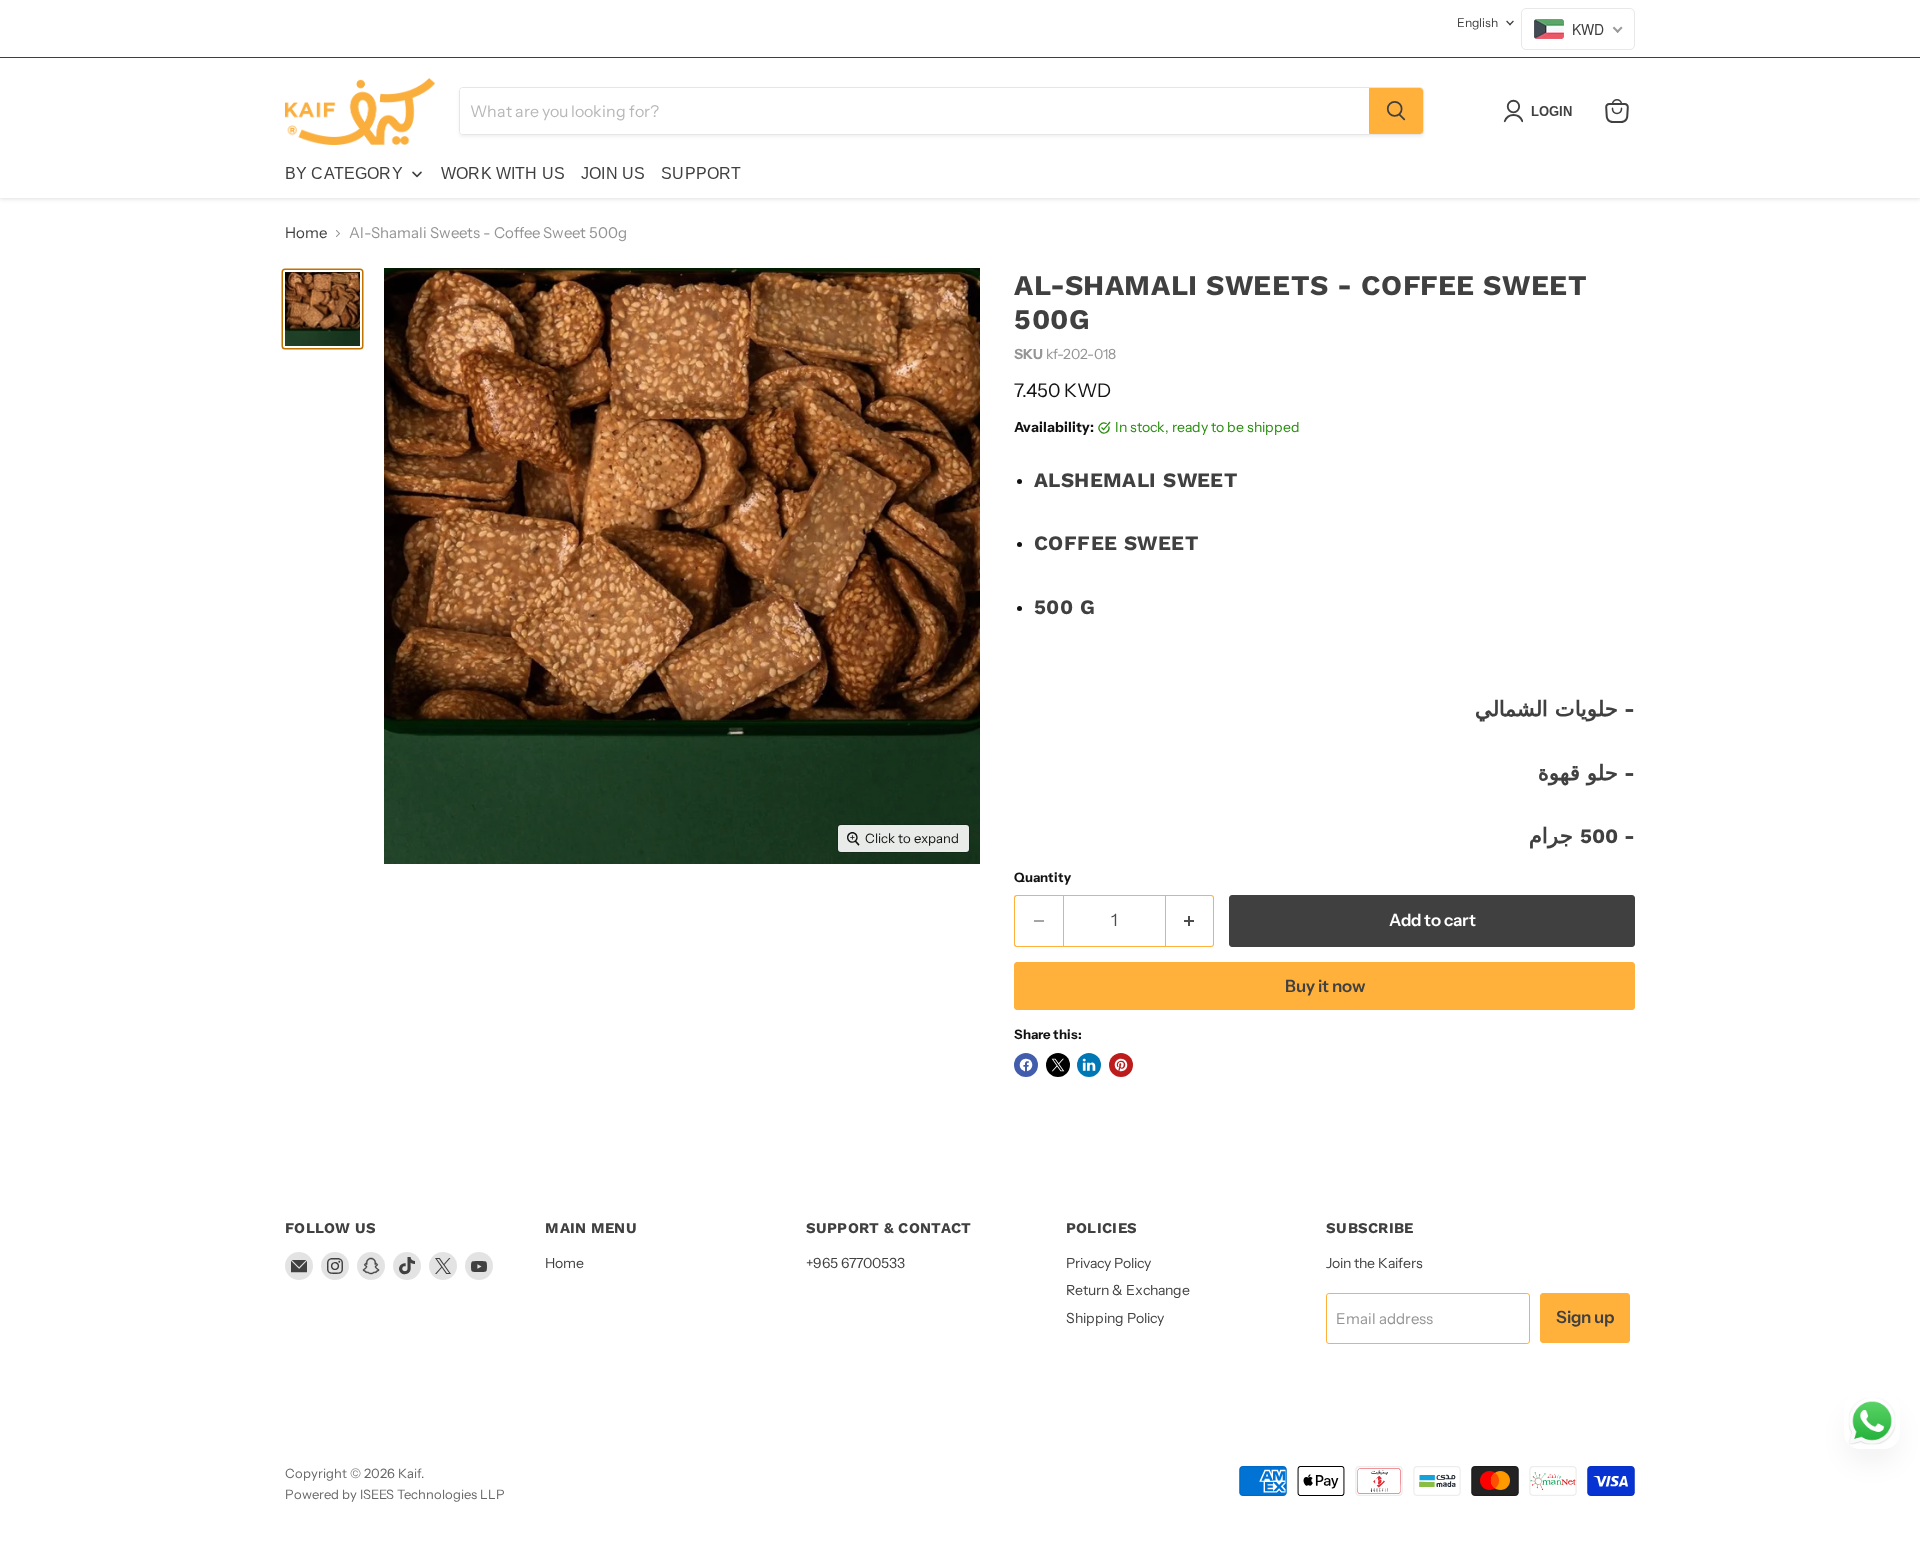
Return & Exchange (1128, 1290)
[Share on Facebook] (1026, 1065)
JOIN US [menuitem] (613, 173)
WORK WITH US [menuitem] (503, 173)
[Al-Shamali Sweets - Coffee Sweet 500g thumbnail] (322, 309)
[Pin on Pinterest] (1121, 1065)
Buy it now (1325, 986)
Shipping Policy (1115, 1318)
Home (306, 232)
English (1477, 22)
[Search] (1396, 111)
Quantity (1042, 877)
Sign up (1585, 1317)
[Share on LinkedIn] (1089, 1065)
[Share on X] (1058, 1065)
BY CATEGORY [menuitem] (344, 173)
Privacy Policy (1108, 1263)
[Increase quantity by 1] (1190, 920)
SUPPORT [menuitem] (701, 173)
